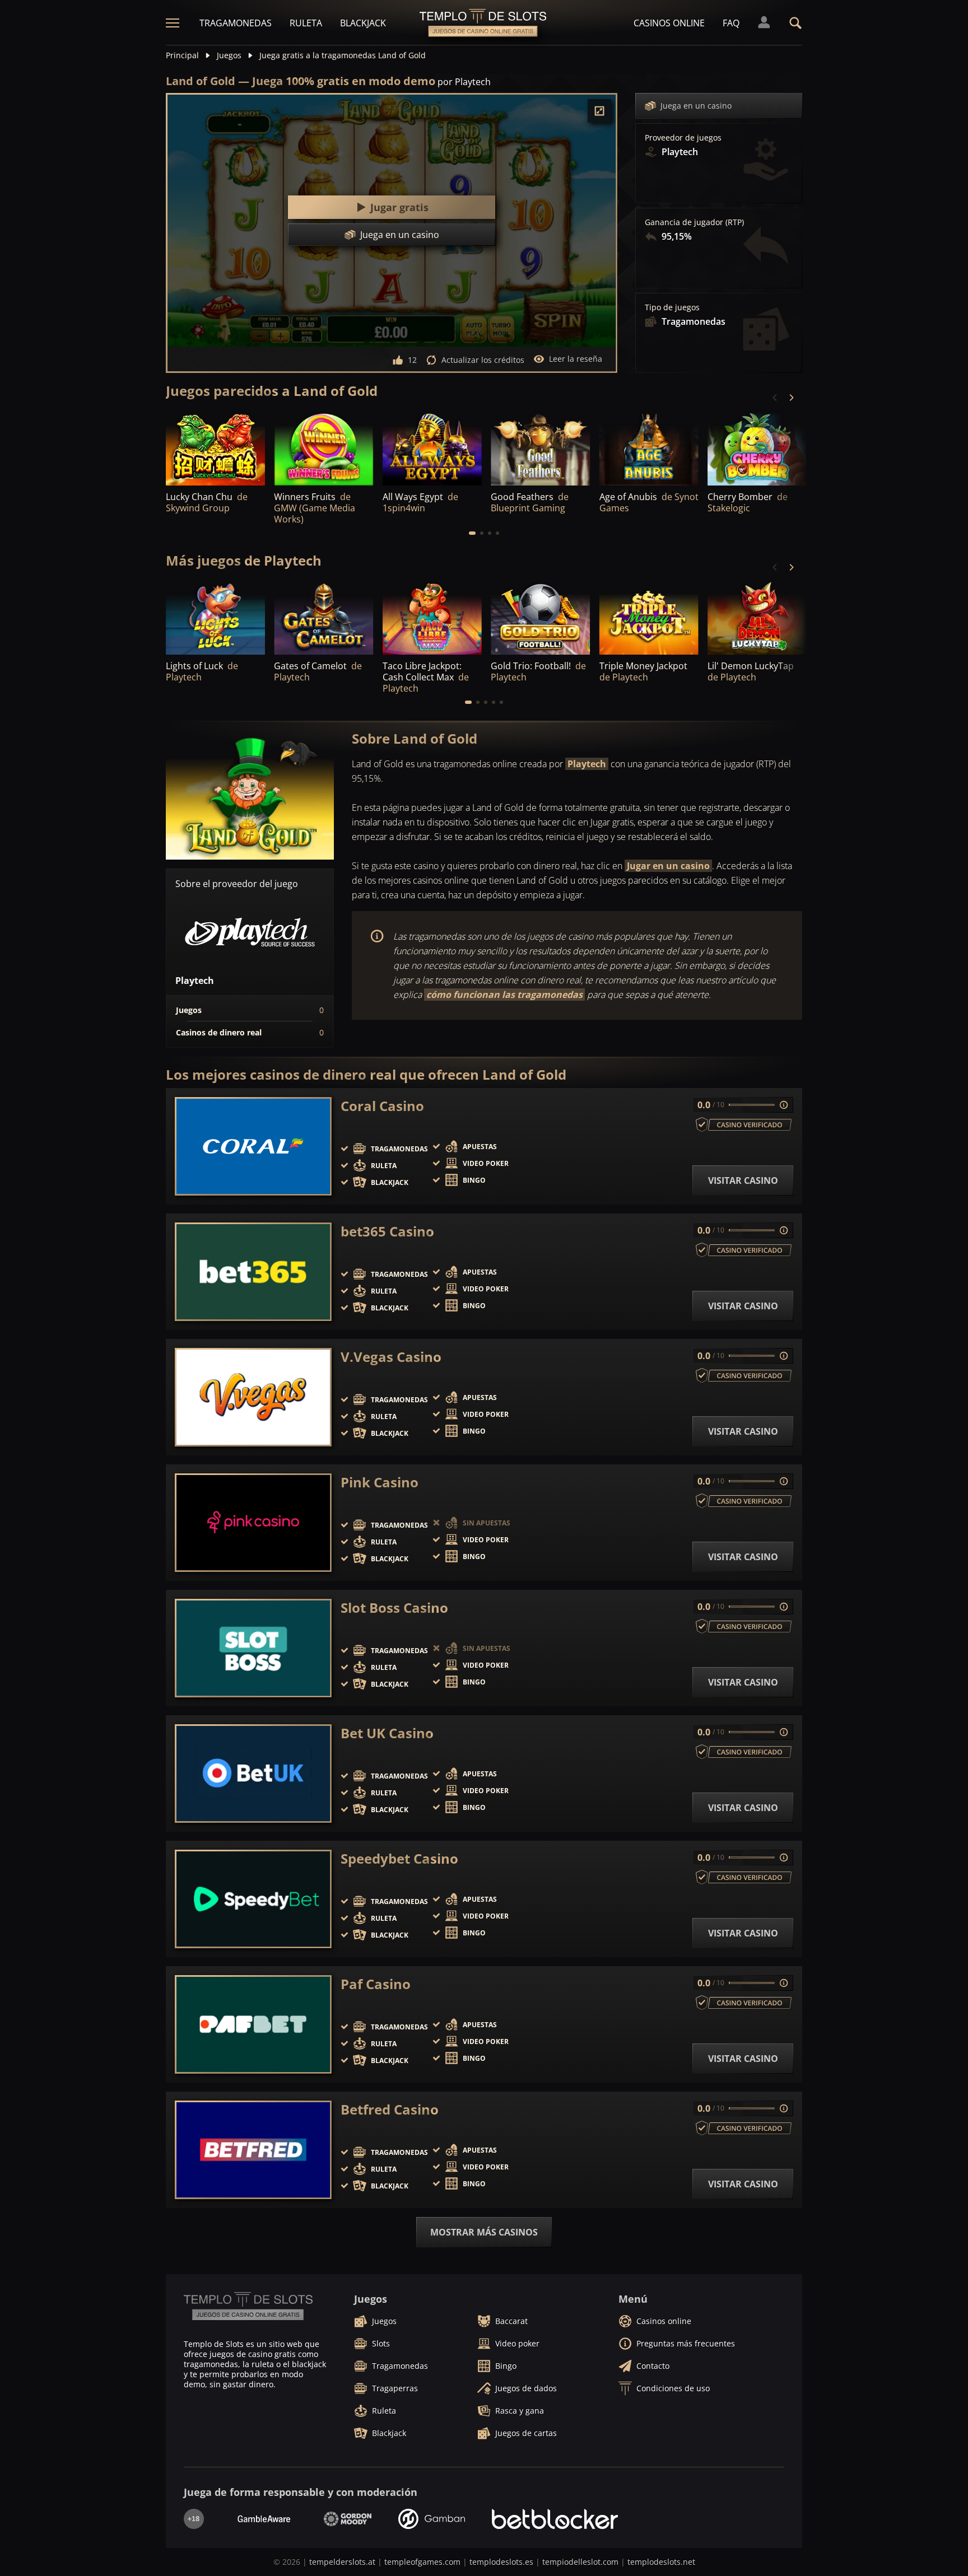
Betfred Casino (390, 2110)
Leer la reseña (576, 359)
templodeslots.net (661, 2562)
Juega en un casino (696, 106)
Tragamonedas (236, 23)
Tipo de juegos (672, 307)
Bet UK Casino (387, 1733)
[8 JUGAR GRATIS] (215, 617)
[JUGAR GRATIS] (324, 448)
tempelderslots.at (342, 2562)
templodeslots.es (501, 2562)
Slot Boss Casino (394, 1608)
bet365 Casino (387, 1231)
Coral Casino (382, 1106)
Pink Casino (380, 1482)
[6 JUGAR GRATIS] (324, 617)
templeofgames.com (422, 2562)
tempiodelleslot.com (580, 2562)
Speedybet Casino (399, 1859)
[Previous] (775, 398)
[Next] (791, 398)
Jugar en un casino (668, 866)
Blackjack (363, 23)
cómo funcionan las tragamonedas (504, 995)
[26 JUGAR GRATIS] (540, 617)
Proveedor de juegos (683, 138)
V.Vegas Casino (391, 1357)
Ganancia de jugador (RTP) (694, 222)
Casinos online (669, 23)
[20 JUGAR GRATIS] (649, 617)
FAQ (731, 23)
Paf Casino (376, 1984)
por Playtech (464, 82)
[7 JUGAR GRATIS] (215, 448)
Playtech (587, 764)
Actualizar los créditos (483, 360)
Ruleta (306, 23)
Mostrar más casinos (484, 2232)
